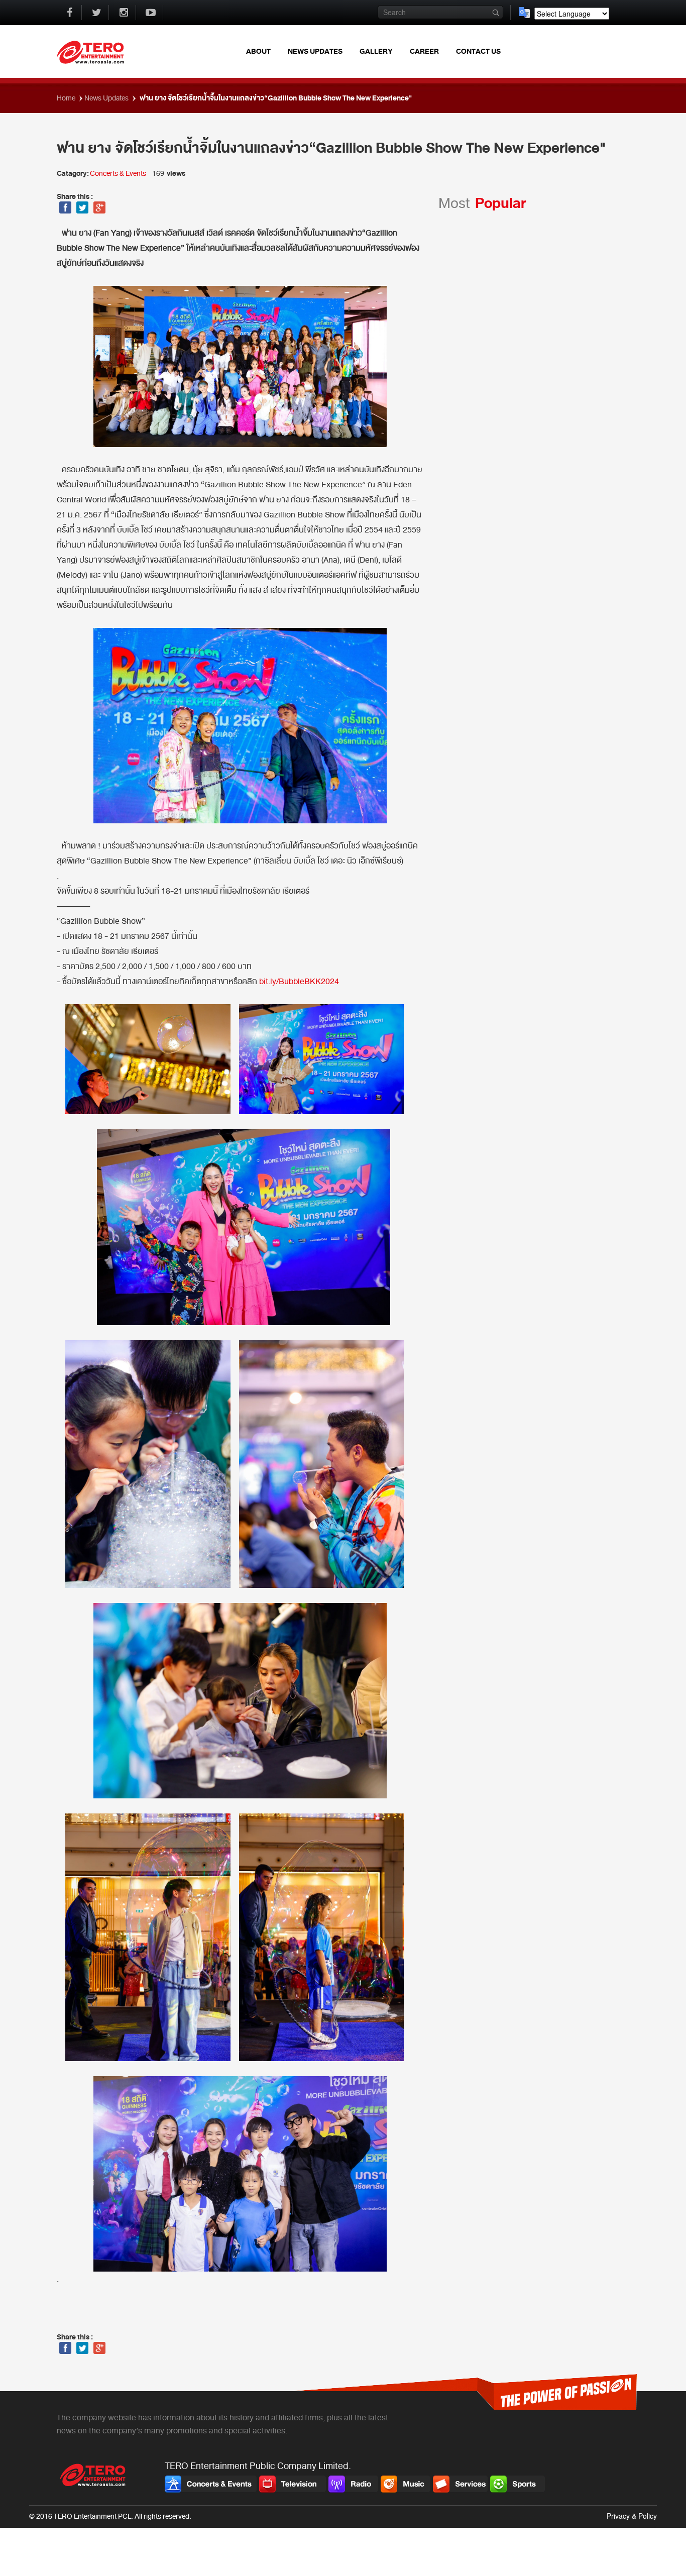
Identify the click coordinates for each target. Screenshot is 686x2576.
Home (67, 98)
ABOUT (258, 51)
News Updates (107, 98)
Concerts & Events (118, 174)
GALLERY (376, 51)
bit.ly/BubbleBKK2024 (299, 982)
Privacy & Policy (632, 2516)
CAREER (424, 51)
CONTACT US (478, 51)
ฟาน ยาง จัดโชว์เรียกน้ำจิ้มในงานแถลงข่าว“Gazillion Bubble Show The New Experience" (275, 98)
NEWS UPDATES (315, 51)
